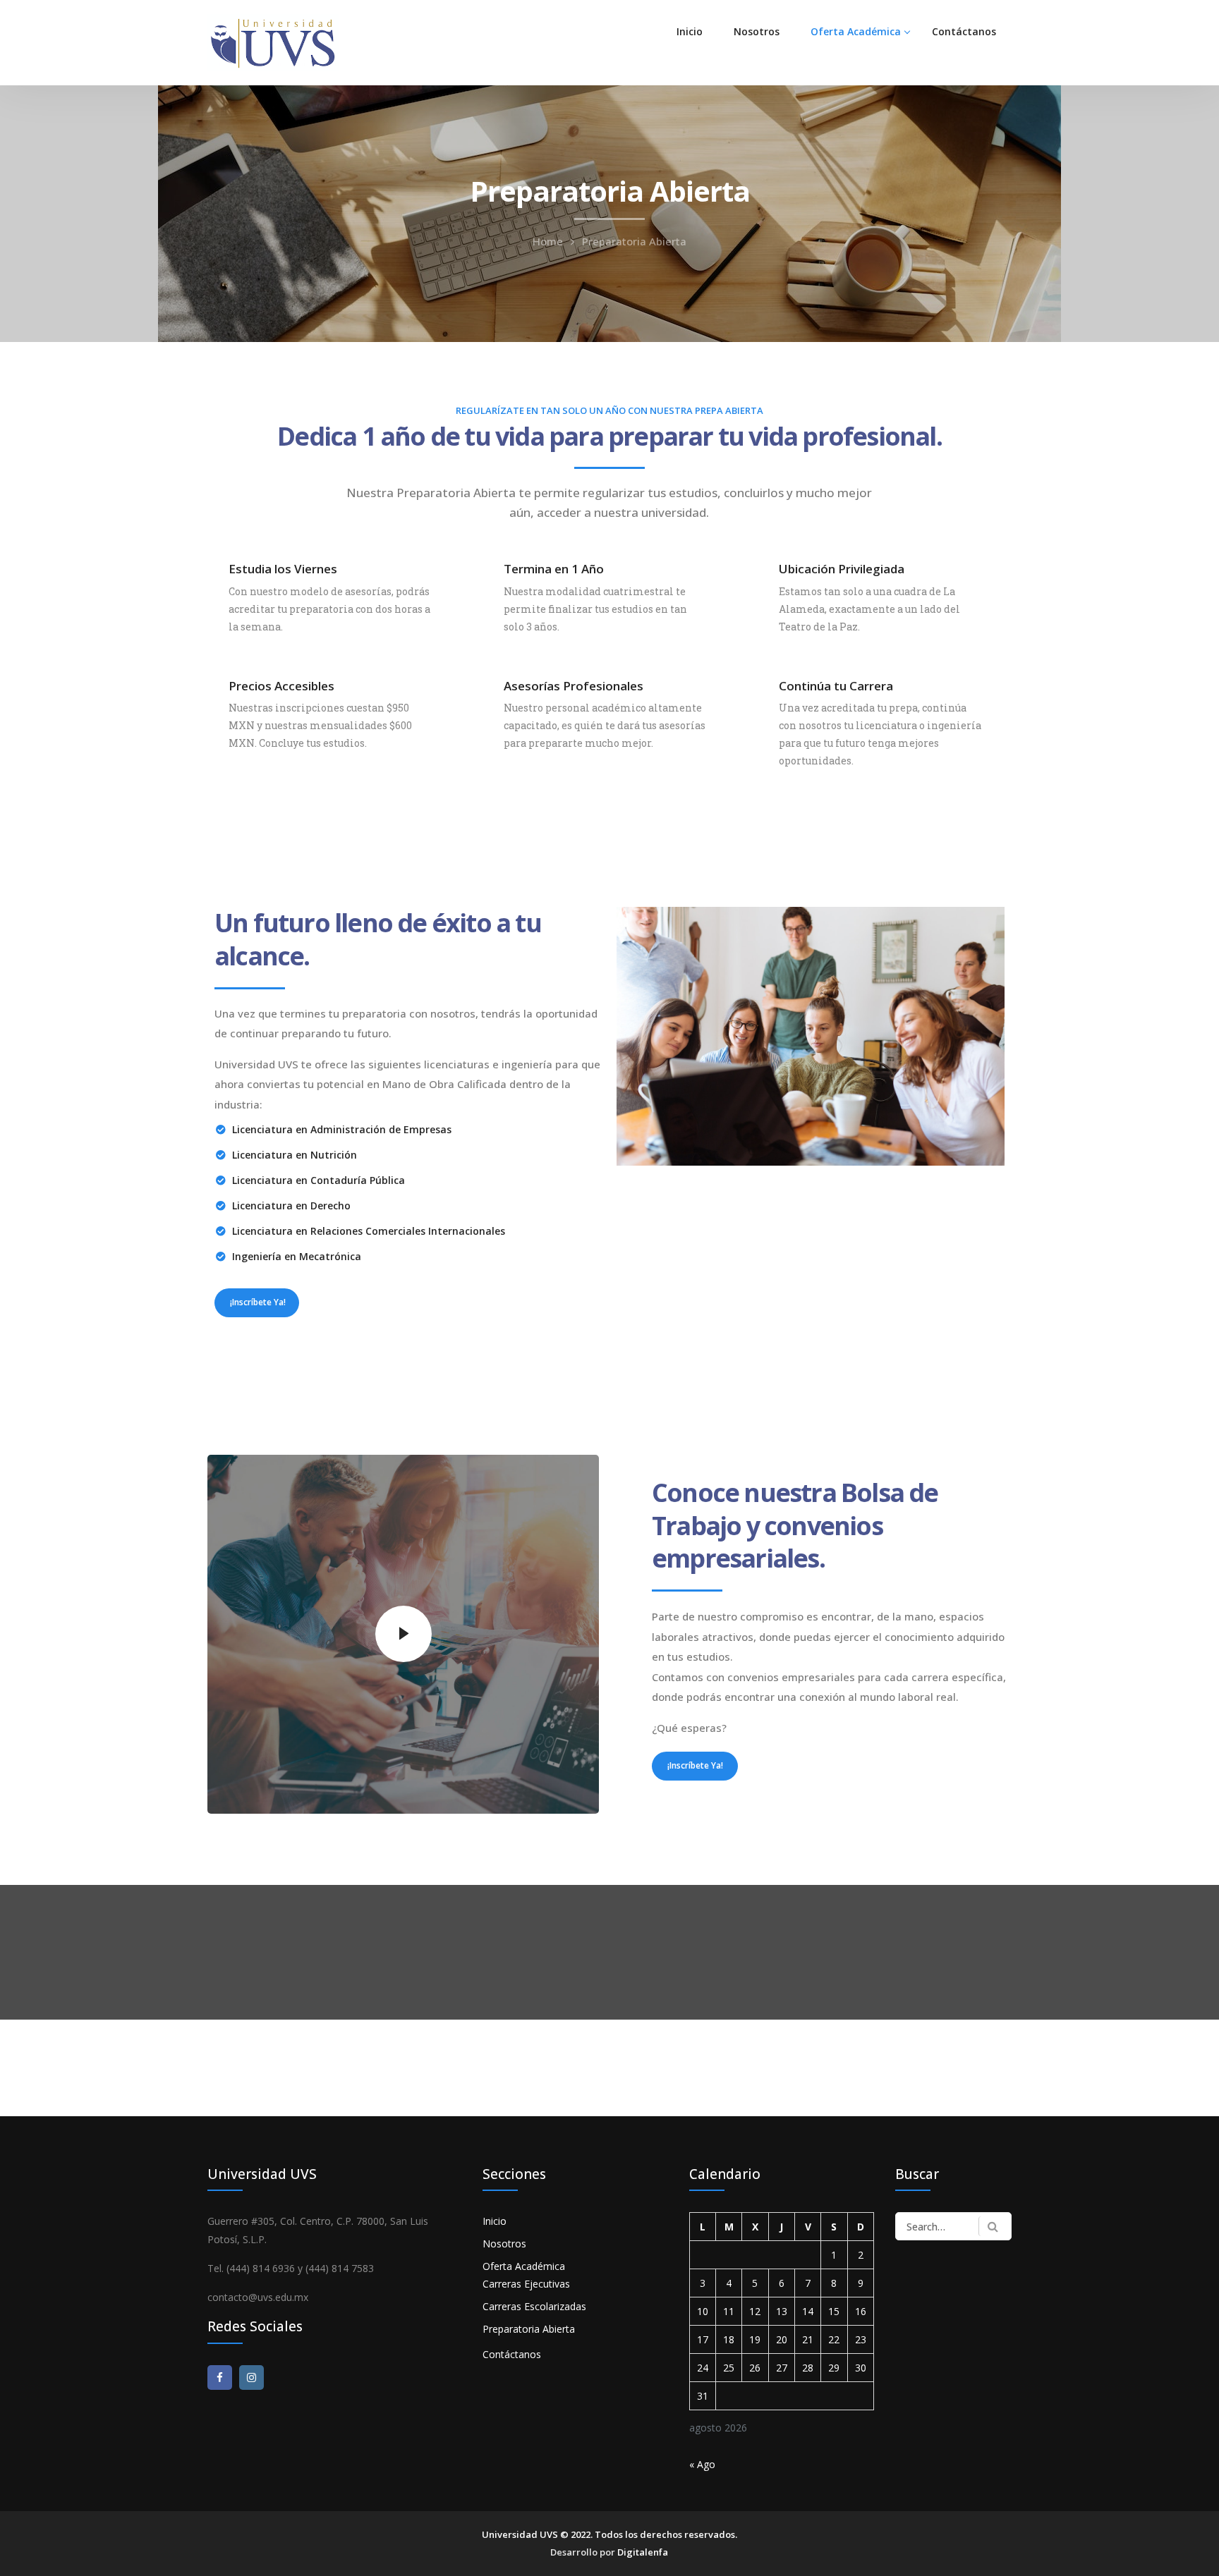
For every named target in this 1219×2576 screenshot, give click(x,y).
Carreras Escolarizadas (534, 2306)
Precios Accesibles (281, 686)
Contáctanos (964, 31)
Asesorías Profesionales (574, 686)
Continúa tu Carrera (836, 686)
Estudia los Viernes (283, 569)
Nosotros (757, 31)
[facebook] (220, 2377)
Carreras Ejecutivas (526, 2284)
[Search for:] (953, 2226)
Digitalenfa (643, 2552)
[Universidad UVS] (273, 41)
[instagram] (251, 2377)
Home (548, 241)
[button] (257, 1302)
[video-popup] (404, 1634)
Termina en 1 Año (554, 569)
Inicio (690, 31)
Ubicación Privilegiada (842, 569)
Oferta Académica (856, 31)
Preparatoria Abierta (529, 2329)
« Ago (702, 2464)
